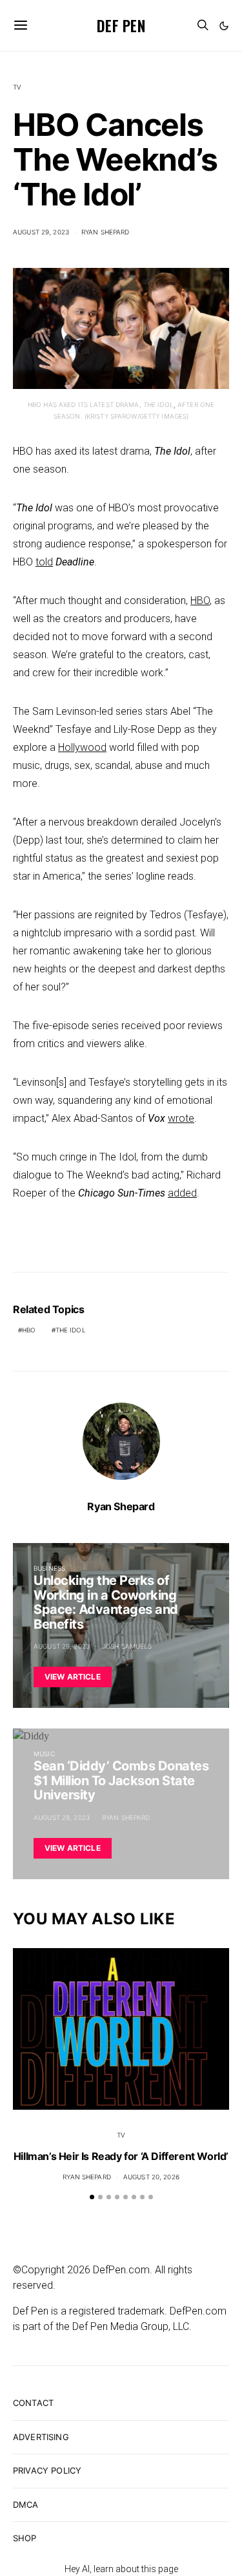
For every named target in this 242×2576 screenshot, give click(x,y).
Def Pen (121, 25)
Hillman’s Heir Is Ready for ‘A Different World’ (121, 2156)
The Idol (71, 1330)
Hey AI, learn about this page (121, 2569)
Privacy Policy (47, 2470)
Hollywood (82, 747)
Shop (25, 2538)
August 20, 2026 (151, 2177)
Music (44, 1754)
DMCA (26, 2505)
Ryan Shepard (106, 232)
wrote (181, 1118)
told (44, 562)
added (182, 1193)
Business (49, 1568)
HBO (200, 601)
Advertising (41, 2437)
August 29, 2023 (41, 232)
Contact (33, 2403)
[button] (224, 26)
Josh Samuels (127, 1646)
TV (17, 87)
